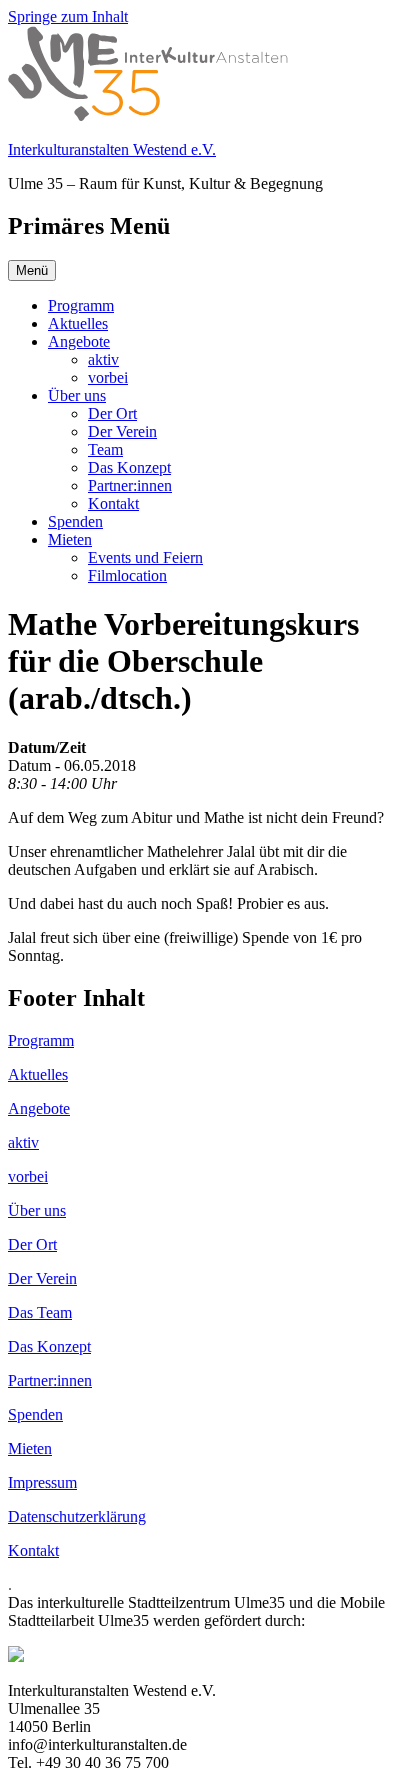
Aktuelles (78, 323)
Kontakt (113, 503)
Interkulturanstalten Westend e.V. (112, 149)
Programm (81, 305)
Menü (32, 270)
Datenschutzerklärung (77, 1516)
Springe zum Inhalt (68, 16)
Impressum (42, 1482)
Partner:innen (130, 485)
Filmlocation (127, 575)
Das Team (40, 1312)
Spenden (75, 521)
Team (105, 449)
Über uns (77, 395)
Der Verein (122, 431)
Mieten (70, 539)
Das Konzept (129, 467)
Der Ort (112, 413)
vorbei (108, 377)
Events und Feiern (145, 557)
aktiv (103, 359)
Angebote (79, 341)
